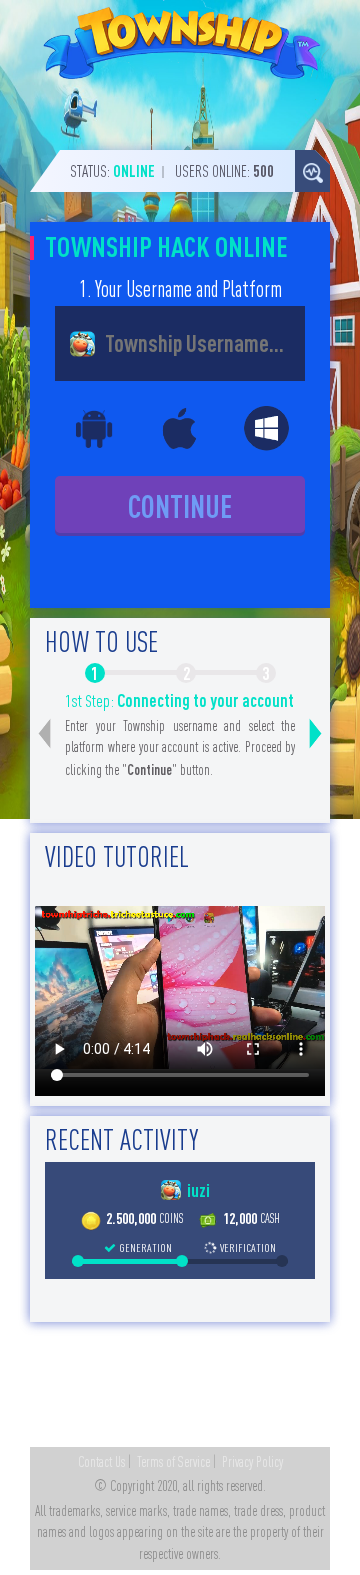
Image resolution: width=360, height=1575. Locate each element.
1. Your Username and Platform (180, 289)
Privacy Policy (252, 1462)
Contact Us (101, 1462)
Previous (44, 734)
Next (316, 734)
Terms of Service (173, 1462)
